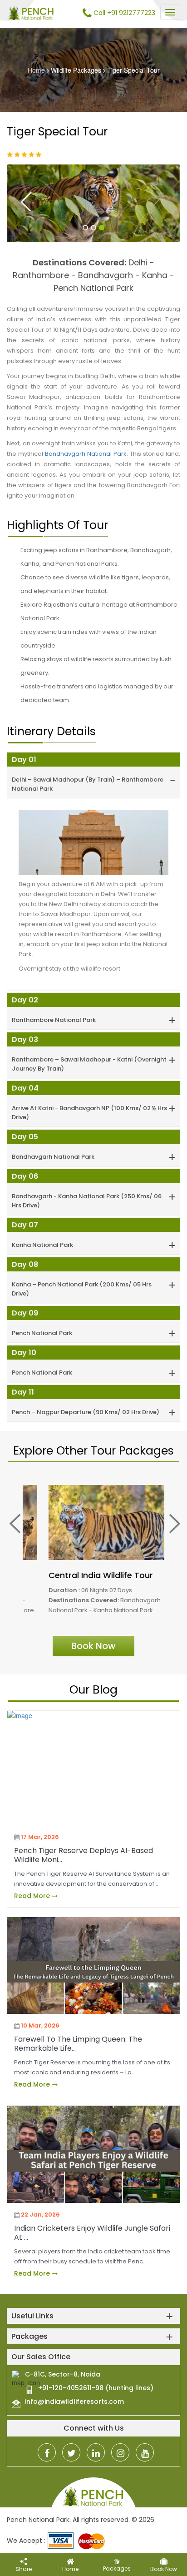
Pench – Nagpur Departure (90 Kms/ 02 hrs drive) (86, 1402)
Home (36, 70)
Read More (33, 1896)
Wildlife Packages (76, 70)
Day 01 (24, 760)
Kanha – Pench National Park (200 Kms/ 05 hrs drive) (82, 1278)
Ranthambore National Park (54, 1009)
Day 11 (23, 1392)
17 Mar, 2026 (40, 1837)
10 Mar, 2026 (40, 2025)
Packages (117, 2569)
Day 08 (25, 1264)
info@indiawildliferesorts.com (74, 2402)
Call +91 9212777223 (123, 13)
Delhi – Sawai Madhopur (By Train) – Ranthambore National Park (88, 774)
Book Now (93, 1646)
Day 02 (25, 1000)
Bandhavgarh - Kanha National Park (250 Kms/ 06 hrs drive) (87, 1190)
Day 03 (25, 1039)
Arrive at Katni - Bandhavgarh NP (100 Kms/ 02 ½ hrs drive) (89, 1102)
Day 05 (25, 1137)
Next (156, 201)
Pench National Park (42, 1323)
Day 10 (24, 1353)
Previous (26, 201)
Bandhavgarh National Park (86, 454)
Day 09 (25, 1313)
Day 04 (25, 1088)
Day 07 (25, 1225)
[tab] (93, 775)
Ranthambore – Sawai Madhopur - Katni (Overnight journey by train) (89, 1054)
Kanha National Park (42, 1234)
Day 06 (25, 1176)
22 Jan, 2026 (40, 2215)
